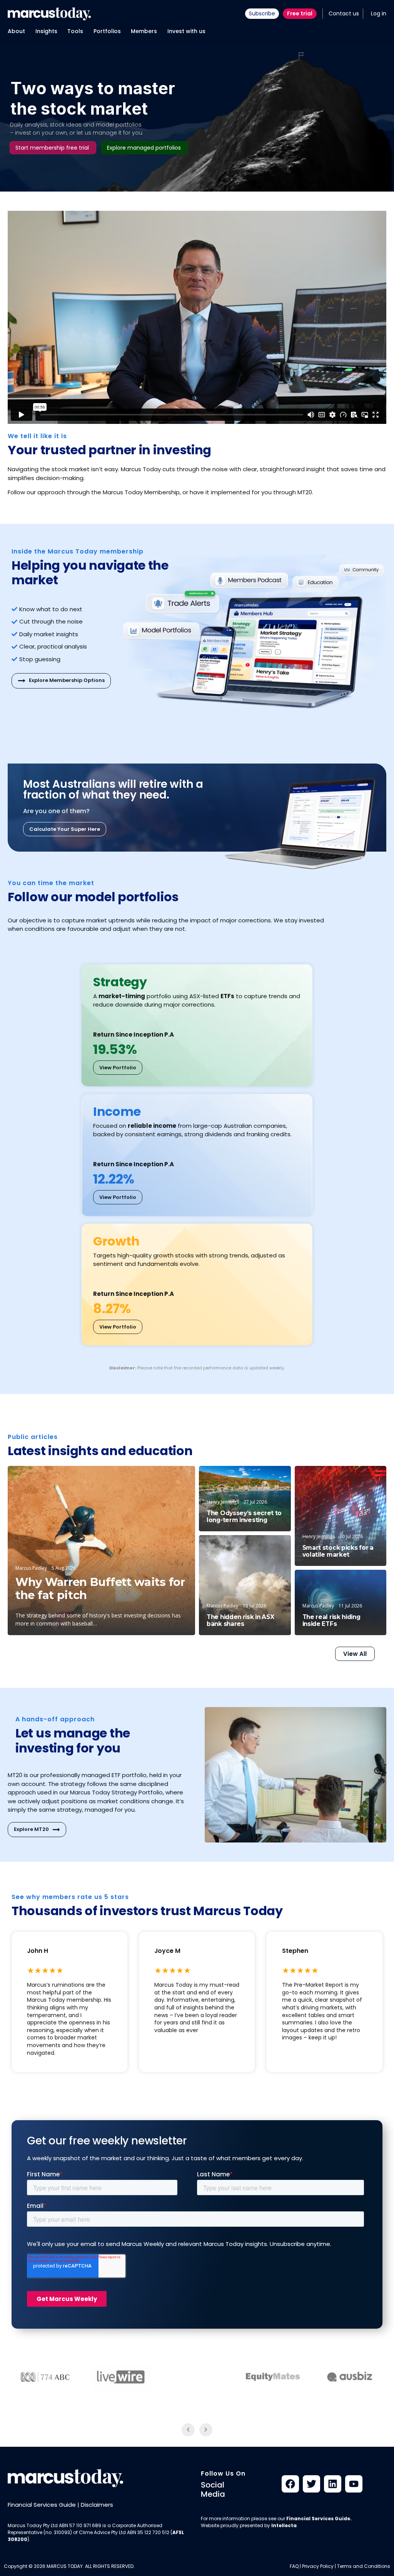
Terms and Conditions (364, 2566)
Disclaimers (97, 2505)
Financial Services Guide (42, 2505)
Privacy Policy (318, 2566)
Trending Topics (358, 1478)
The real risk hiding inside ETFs (331, 1621)
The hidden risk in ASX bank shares (240, 1621)
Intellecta (284, 2525)
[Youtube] (354, 2484)
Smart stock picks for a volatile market (338, 1551)
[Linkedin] (333, 2484)
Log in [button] (379, 13)
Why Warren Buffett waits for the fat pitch (100, 1589)
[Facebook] (290, 2484)
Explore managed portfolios (144, 148)
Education (171, 1479)
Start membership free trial (52, 148)
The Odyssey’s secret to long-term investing (244, 1517)
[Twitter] (311, 2484)
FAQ (294, 2566)
